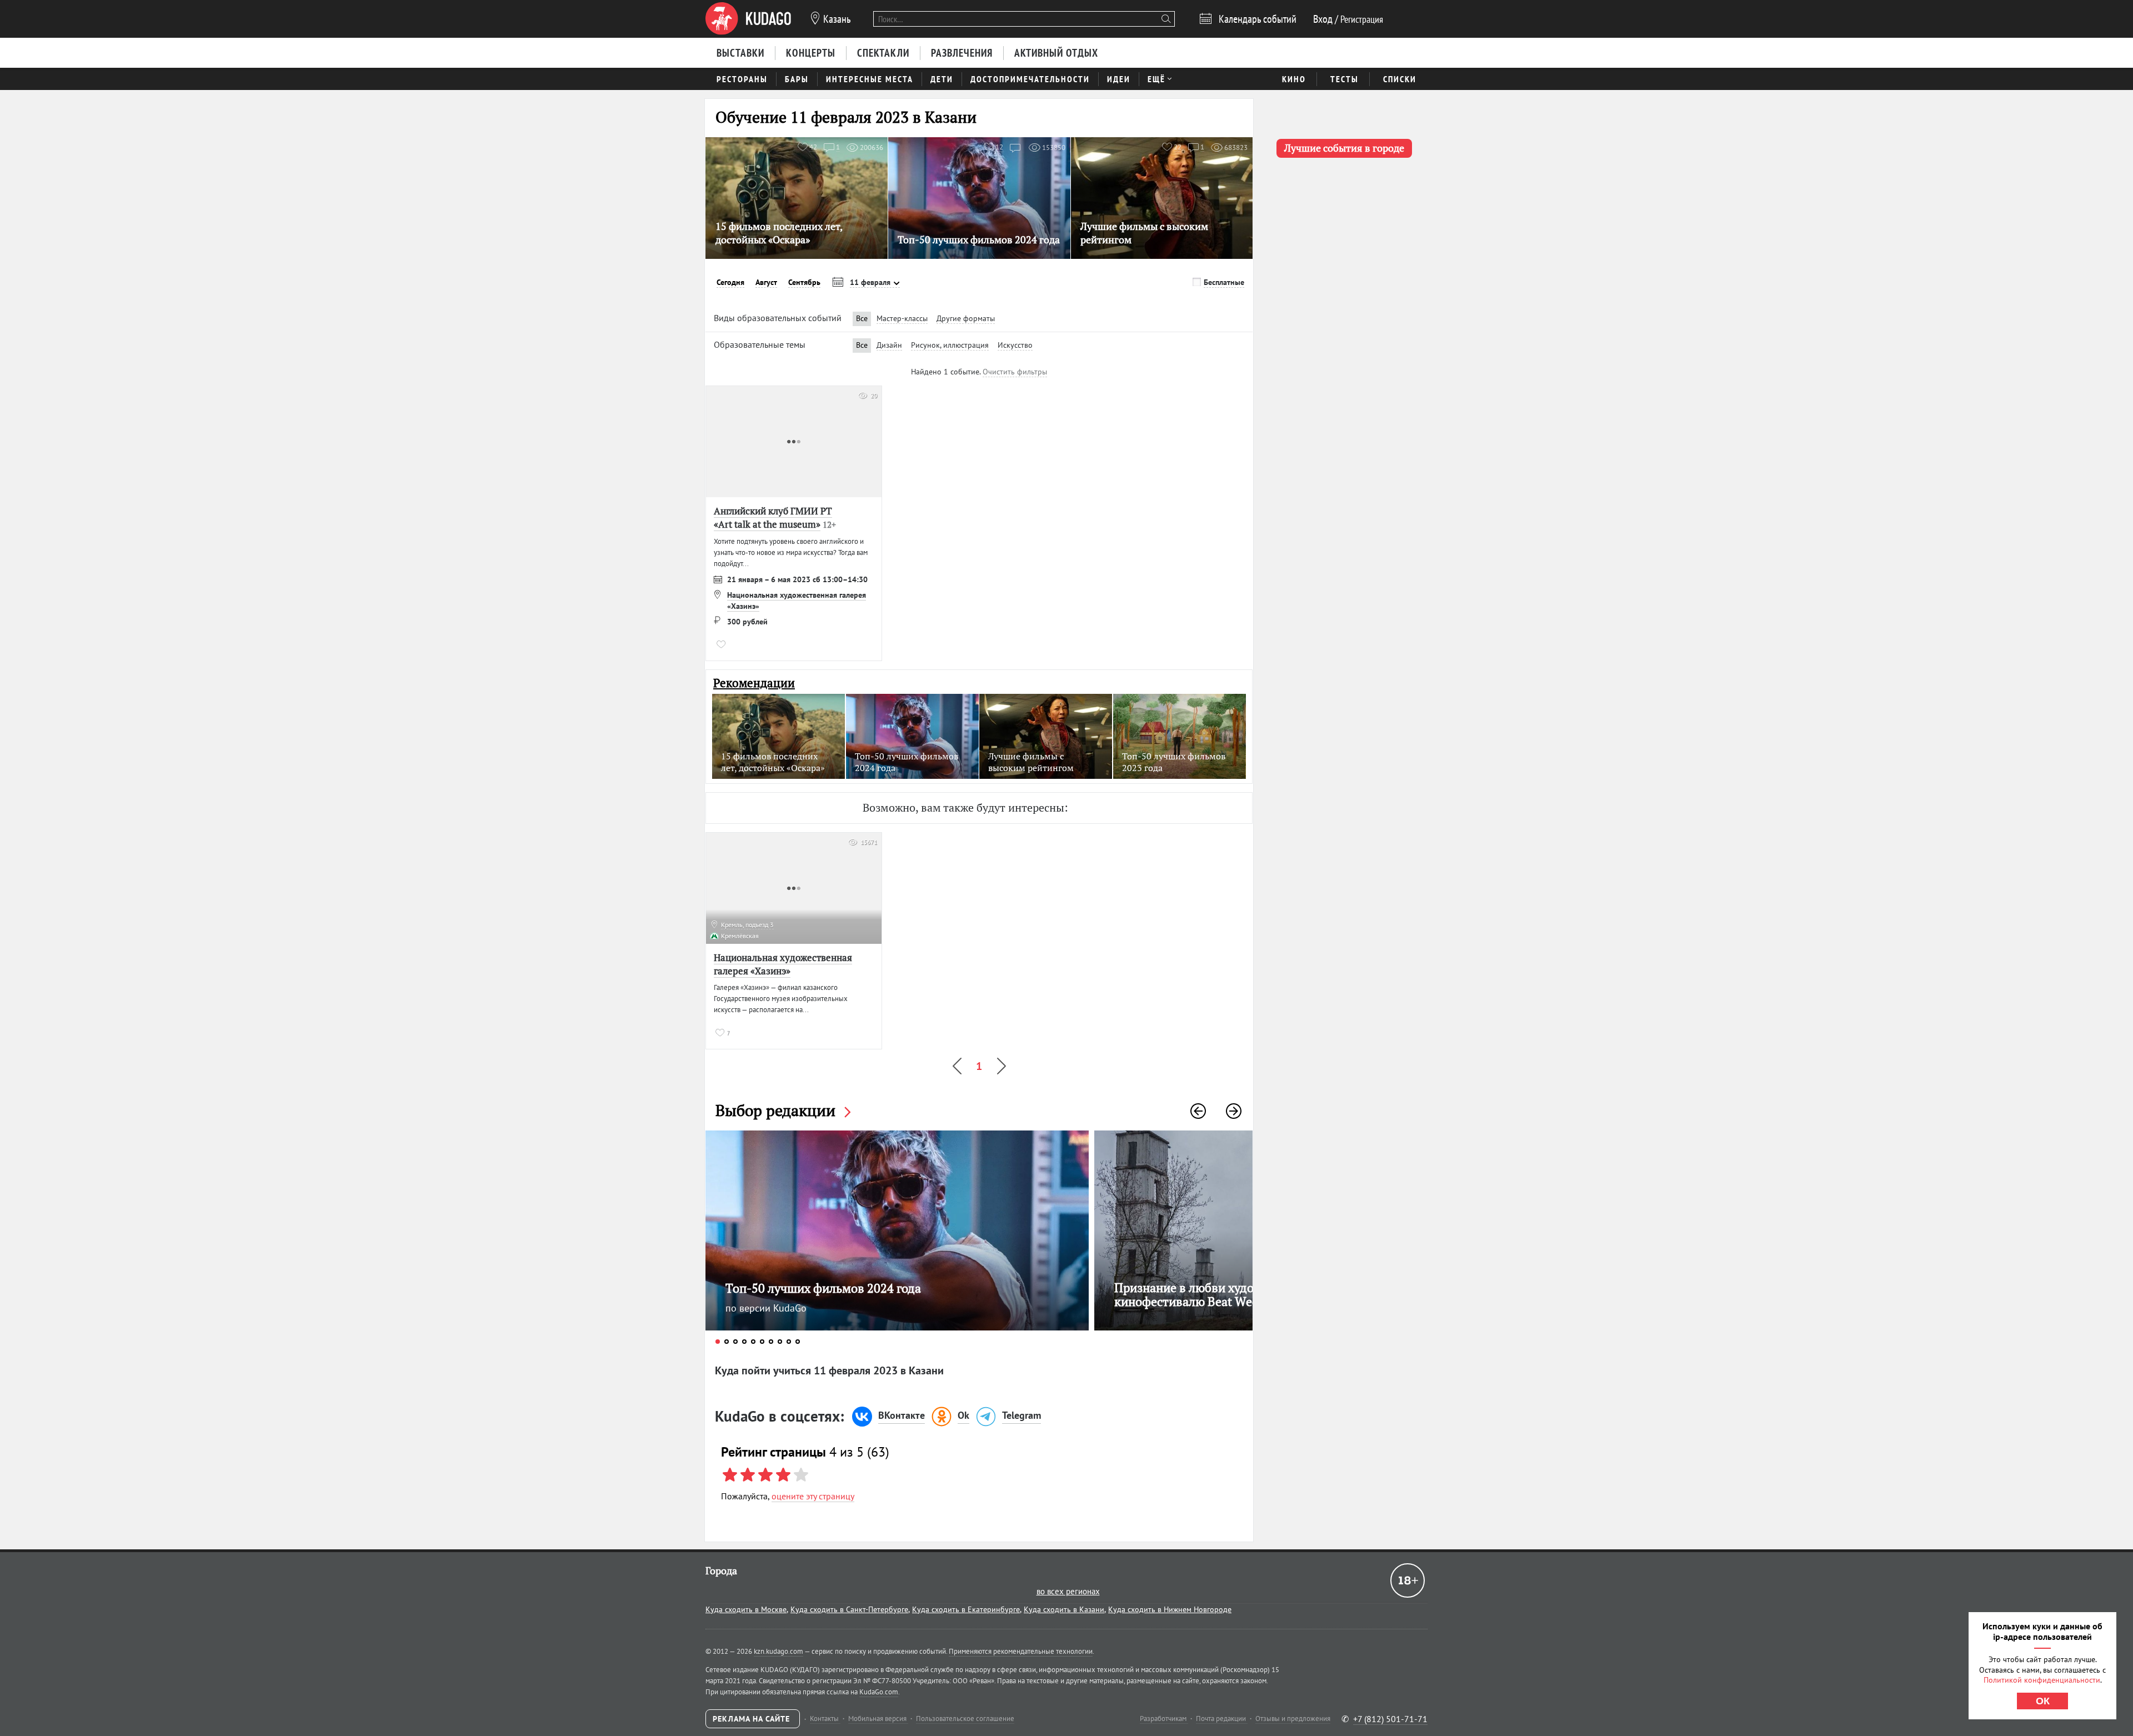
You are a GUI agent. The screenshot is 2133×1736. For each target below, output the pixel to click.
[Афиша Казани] (748, 19)
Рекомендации (754, 683)
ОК (2043, 1701)
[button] (1198, 1111)
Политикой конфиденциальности (2042, 1680)
